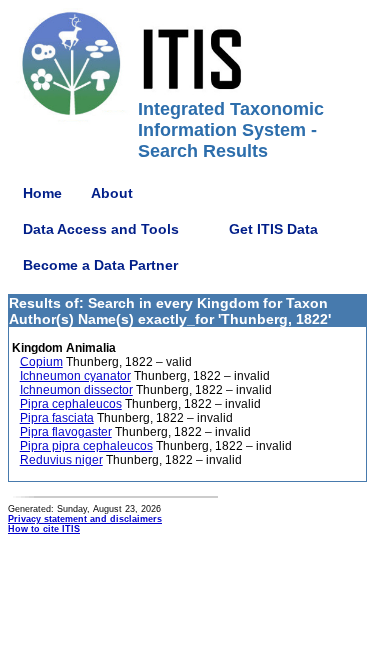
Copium (41, 362)
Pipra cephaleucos (71, 404)
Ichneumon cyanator (75, 376)
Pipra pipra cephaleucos (86, 446)
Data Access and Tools (101, 229)
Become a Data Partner (100, 265)
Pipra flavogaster (66, 432)
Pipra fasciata (57, 418)
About (112, 193)
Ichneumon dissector (76, 390)
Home (42, 193)
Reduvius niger (61, 460)
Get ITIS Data (273, 229)
